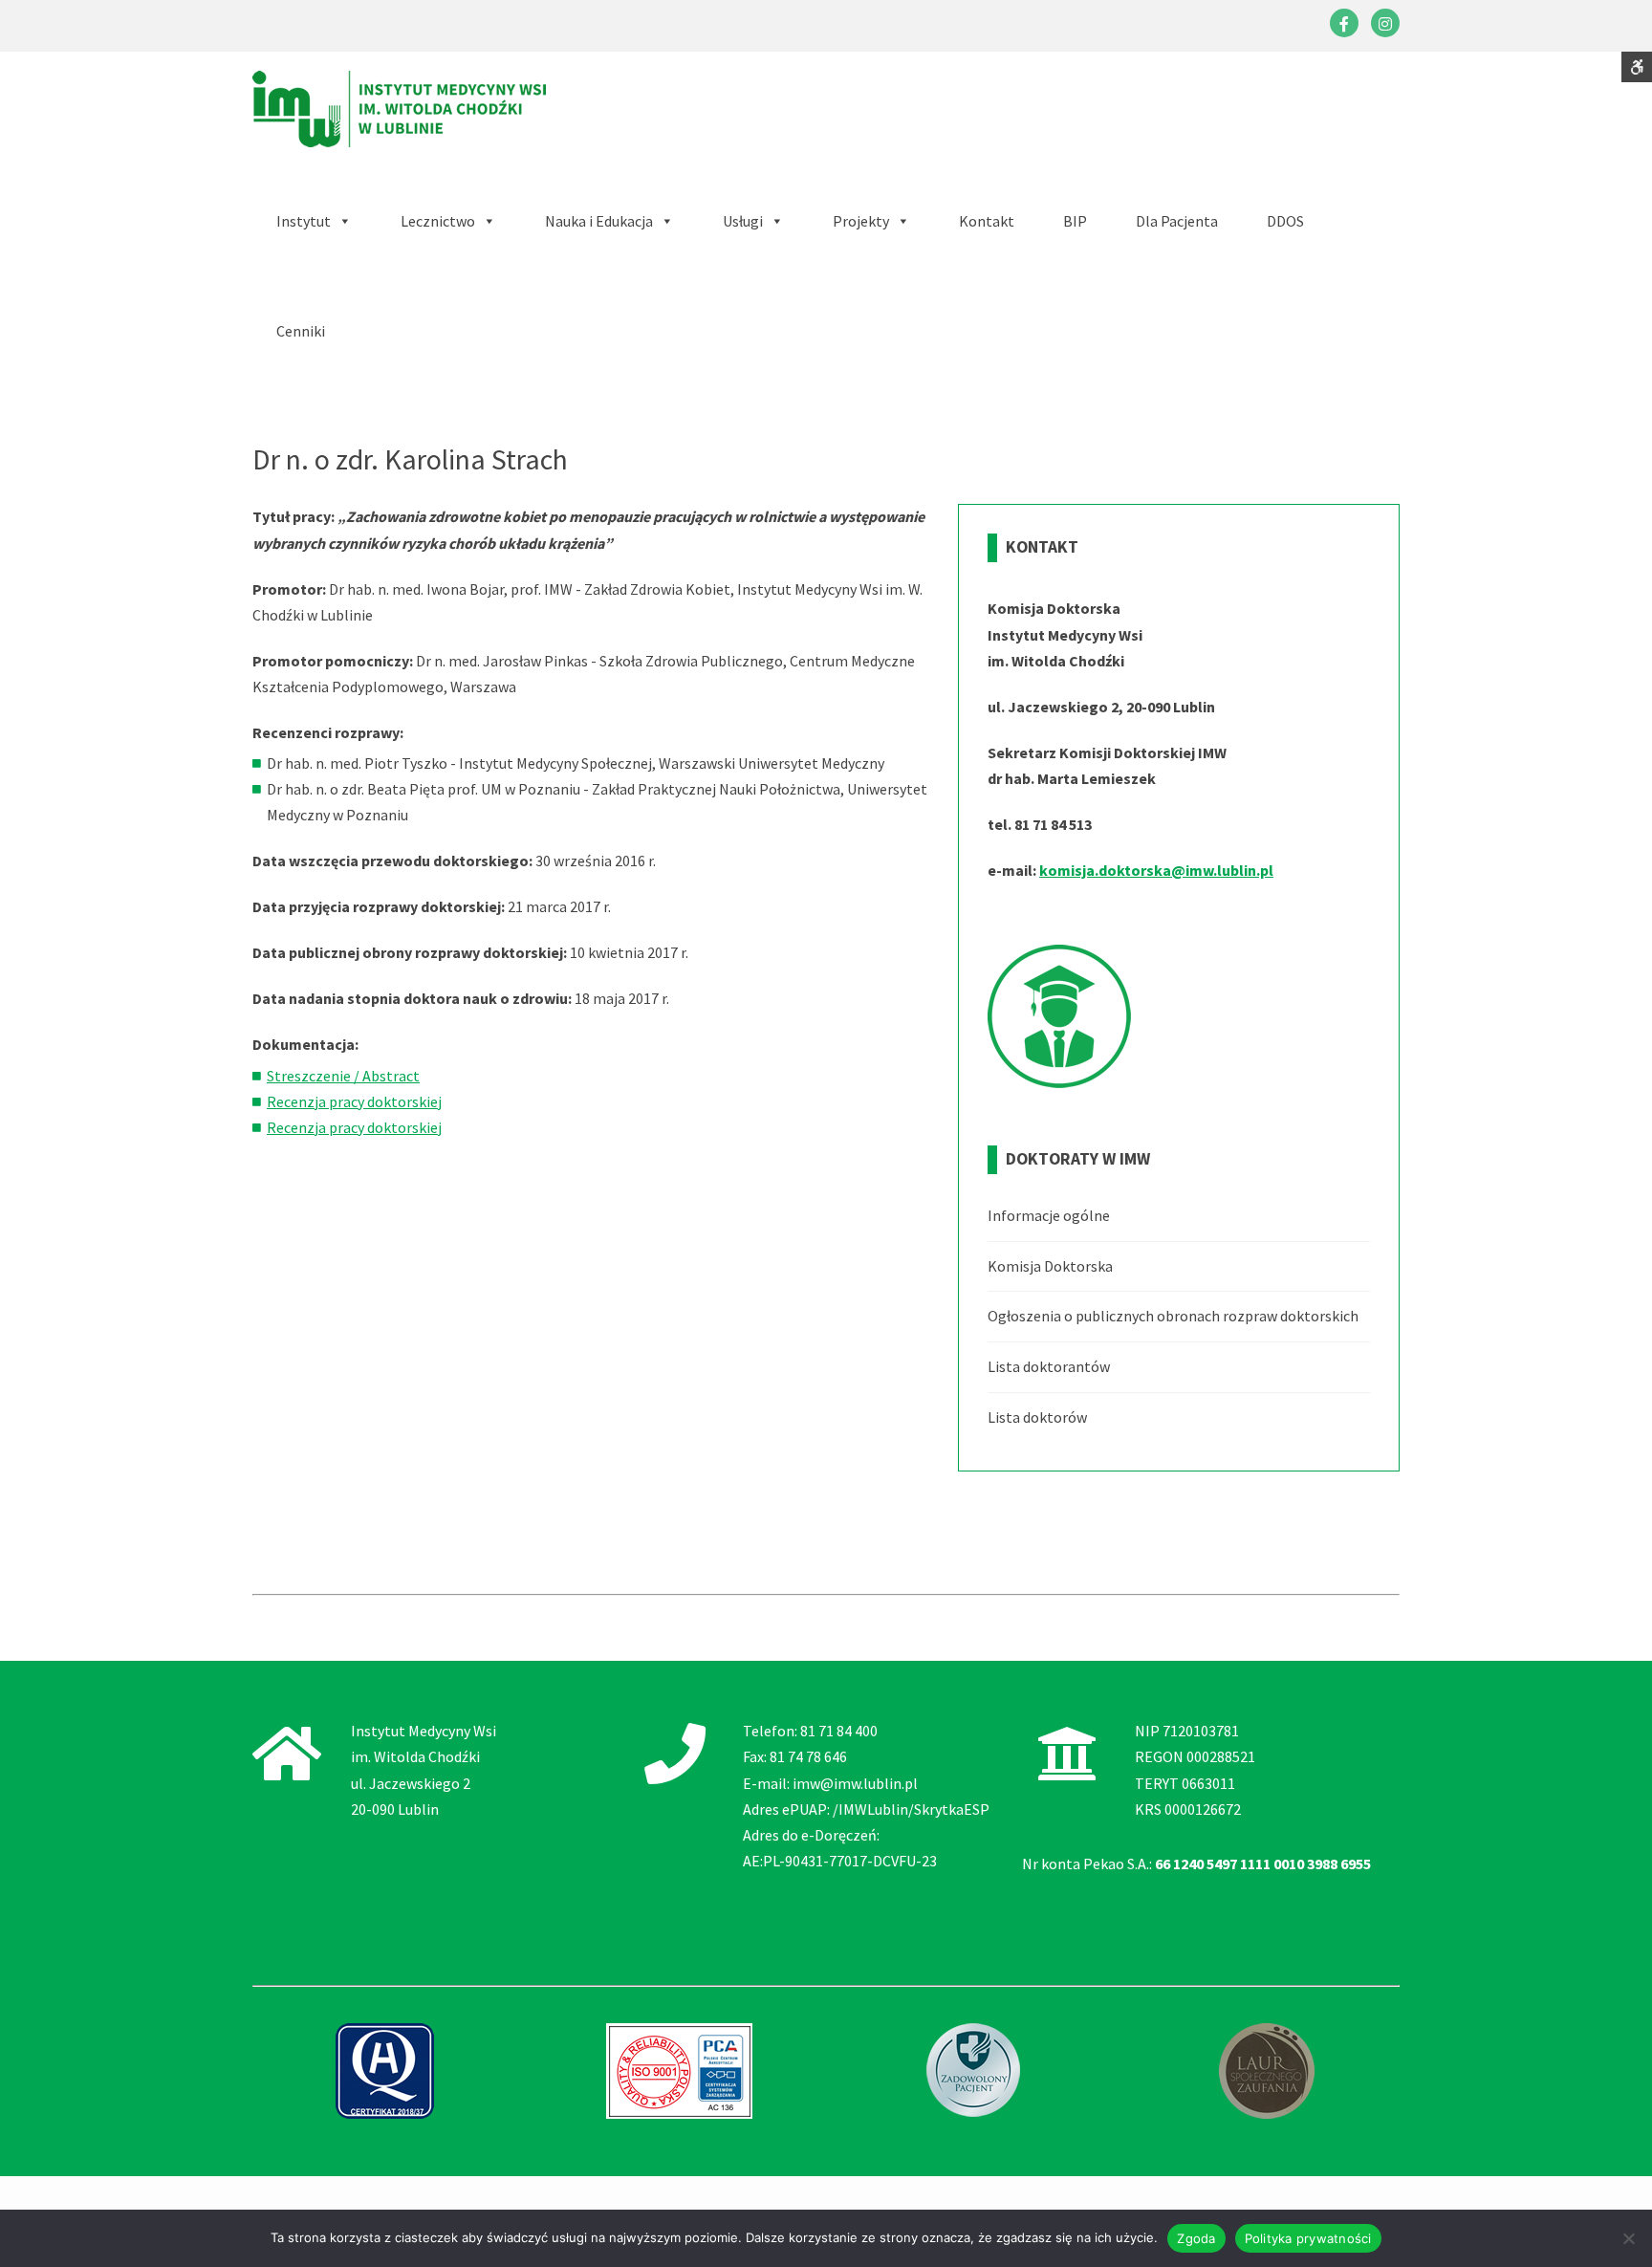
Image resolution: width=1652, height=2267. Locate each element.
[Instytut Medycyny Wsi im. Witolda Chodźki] (399, 107)
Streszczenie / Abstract (343, 1076)
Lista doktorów (1037, 1417)
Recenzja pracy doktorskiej (354, 1101)
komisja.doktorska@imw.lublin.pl (1156, 870)
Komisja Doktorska (1050, 1266)
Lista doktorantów (1049, 1366)
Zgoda (1196, 2238)
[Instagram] (1385, 23)
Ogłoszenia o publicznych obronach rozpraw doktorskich (1173, 1316)
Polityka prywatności (1308, 2238)
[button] (609, 221)
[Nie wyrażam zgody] (1628, 2238)
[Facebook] (1344, 23)
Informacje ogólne (1049, 1216)
